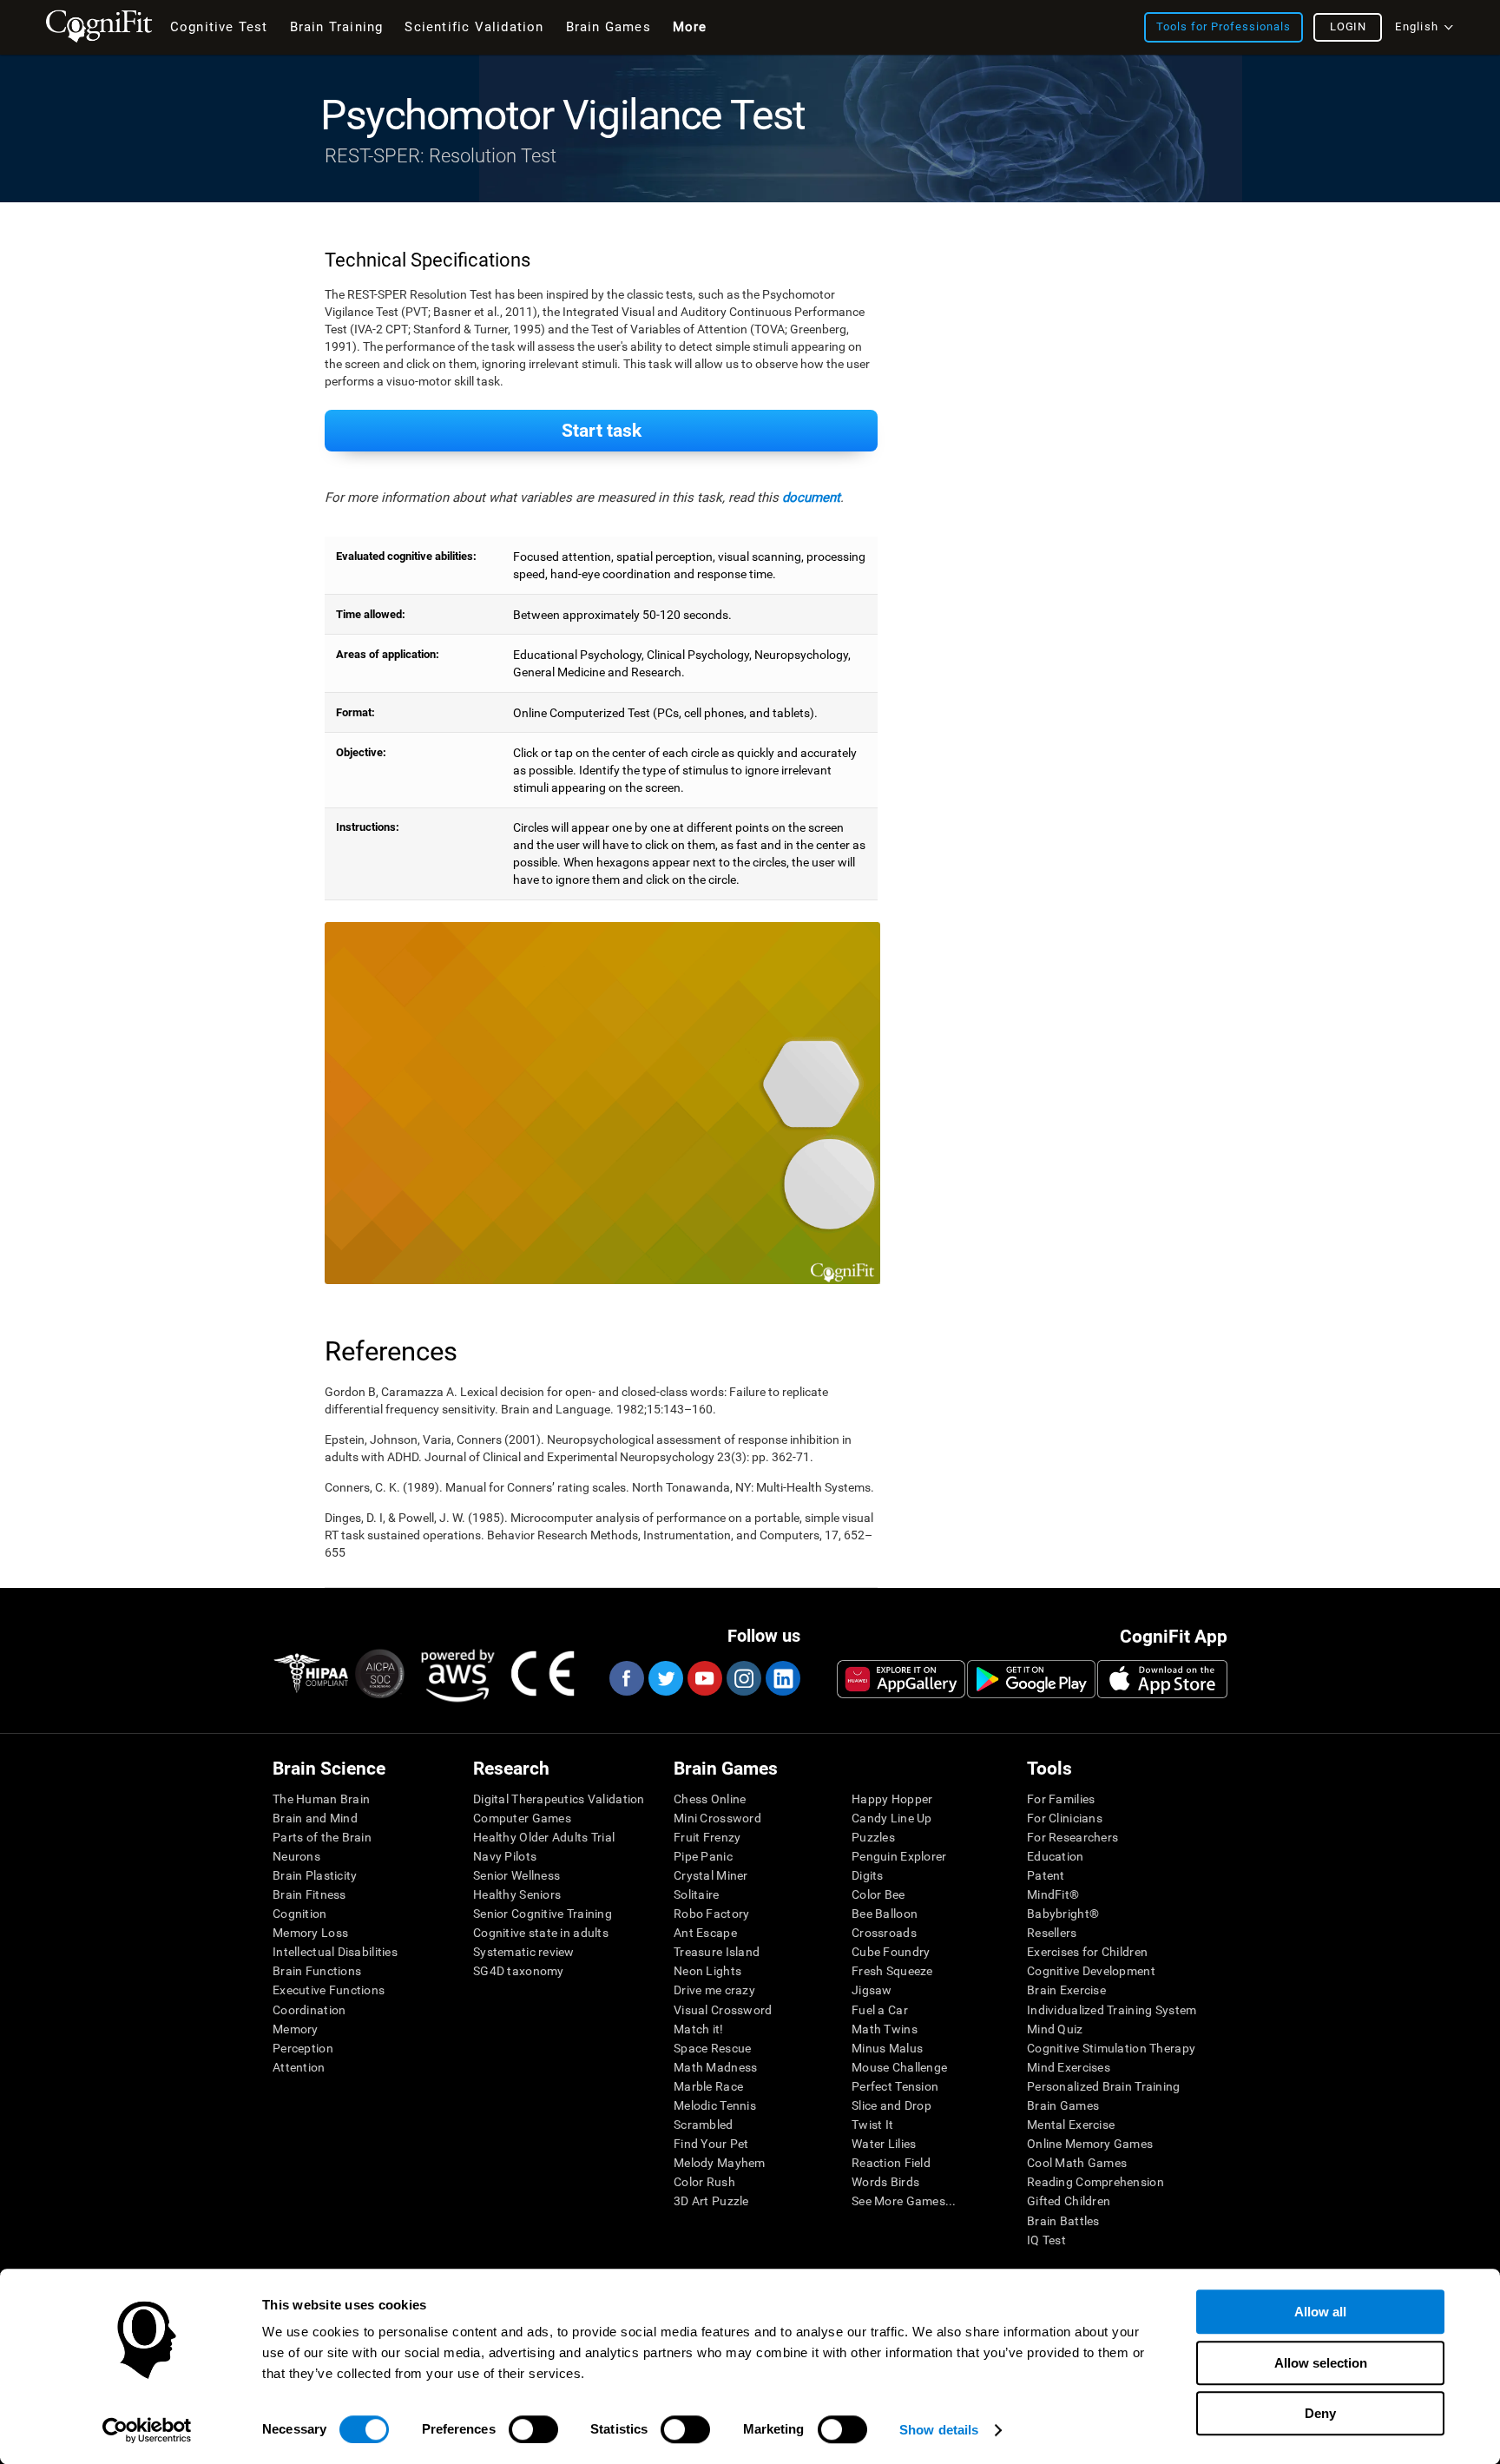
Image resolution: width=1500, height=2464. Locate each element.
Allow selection (1321, 2363)
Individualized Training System (1112, 2010)
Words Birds (885, 2182)
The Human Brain (321, 1799)
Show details (939, 2430)
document (811, 497)
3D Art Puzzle (711, 2201)
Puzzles (873, 1837)
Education (1056, 1856)
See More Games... (904, 2201)
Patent (1046, 1875)
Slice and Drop (891, 2105)
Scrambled (704, 2125)
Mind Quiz (1055, 2029)
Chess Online (710, 1799)
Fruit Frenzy (707, 1837)
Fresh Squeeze (892, 1971)
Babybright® (1063, 1914)
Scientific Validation (474, 27)
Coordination (309, 2010)
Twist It (872, 2125)
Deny (1320, 2413)
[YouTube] (704, 1678)
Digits (868, 1875)
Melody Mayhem (720, 2163)
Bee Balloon (885, 1914)
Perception (303, 2048)
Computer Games (522, 1818)
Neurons (296, 1856)
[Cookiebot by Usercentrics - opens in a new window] (147, 2430)
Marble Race (708, 2086)
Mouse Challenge (899, 2067)
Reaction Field (891, 2163)
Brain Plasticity (315, 1875)
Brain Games (1063, 2105)
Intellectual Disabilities (335, 1952)
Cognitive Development (1091, 1971)
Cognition (300, 1914)
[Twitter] (665, 1678)
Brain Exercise (1066, 1990)
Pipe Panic (703, 1856)
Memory (296, 2029)
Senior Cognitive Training (543, 1914)
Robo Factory (711, 1914)
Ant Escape (705, 1933)
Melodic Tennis (715, 2105)
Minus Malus (887, 2048)
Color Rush (704, 2182)
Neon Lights (707, 1971)
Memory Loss (310, 1933)
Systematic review (524, 1952)
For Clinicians (1065, 1818)
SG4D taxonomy (519, 1971)
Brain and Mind (315, 1818)
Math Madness (715, 2067)
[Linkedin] (782, 1678)
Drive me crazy (714, 1990)
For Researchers (1072, 1837)
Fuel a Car (880, 2010)
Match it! (699, 2029)
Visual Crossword (723, 2010)
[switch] (533, 2429)
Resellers (1052, 1933)
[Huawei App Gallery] (901, 1679)
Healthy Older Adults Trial (544, 1837)
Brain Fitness (309, 1894)
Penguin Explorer (899, 1856)
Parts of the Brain (322, 1837)
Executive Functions (329, 1990)
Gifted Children (1069, 2201)
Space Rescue (712, 2048)
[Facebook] (626, 1678)
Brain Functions (317, 1971)
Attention (299, 2067)
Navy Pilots (505, 1856)
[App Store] (1162, 1679)
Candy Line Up (892, 1818)
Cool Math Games (1077, 2163)
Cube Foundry (891, 1952)
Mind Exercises (1069, 2067)
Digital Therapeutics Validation (559, 1799)
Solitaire (697, 1894)
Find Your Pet (711, 2144)
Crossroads (884, 1933)
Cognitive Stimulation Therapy (1111, 2048)
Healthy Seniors (517, 1894)
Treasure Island (717, 1952)
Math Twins (885, 2029)
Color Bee (878, 1894)
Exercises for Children (1087, 1952)
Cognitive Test (219, 27)
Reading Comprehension (1095, 2182)
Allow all (1320, 2312)
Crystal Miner (711, 1875)
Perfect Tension (895, 2086)
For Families (1061, 1799)
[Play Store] (1031, 1679)
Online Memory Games (1090, 2144)
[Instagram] (743, 1678)
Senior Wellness (516, 1875)
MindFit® (1053, 1894)
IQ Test (1046, 2240)
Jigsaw (872, 1990)
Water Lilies (884, 2144)
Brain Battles (1063, 2221)
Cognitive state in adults (541, 1933)
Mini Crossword (717, 1818)
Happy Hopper (892, 1799)
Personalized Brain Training (1104, 2086)
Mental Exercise (1071, 2125)
